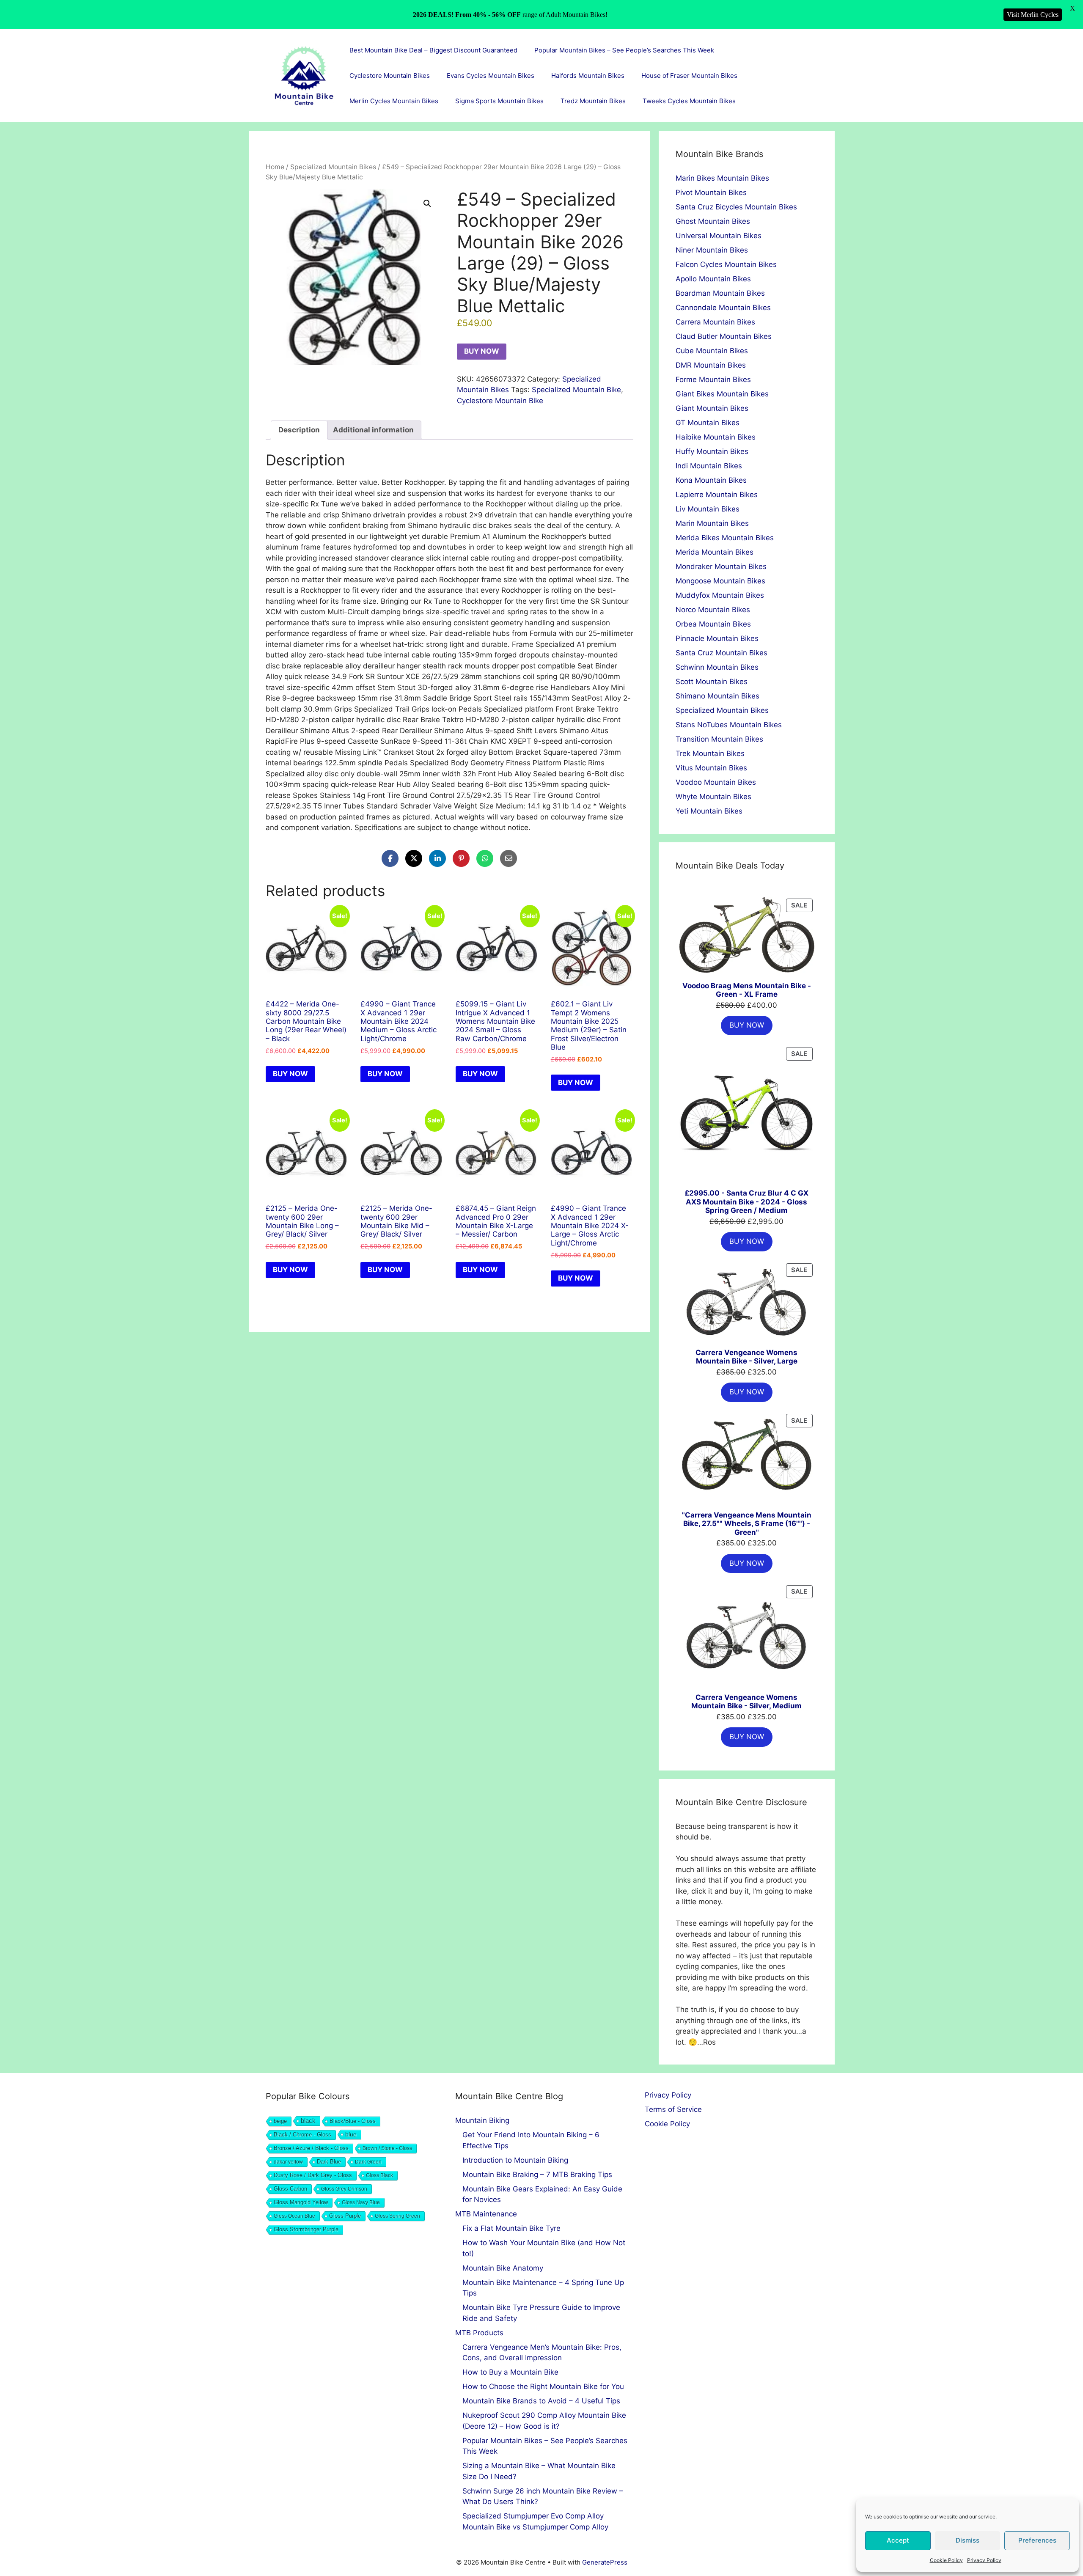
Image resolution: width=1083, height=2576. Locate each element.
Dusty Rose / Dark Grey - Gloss (313, 2175)
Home (275, 167)
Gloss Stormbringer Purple (306, 2229)
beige (280, 2121)
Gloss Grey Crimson (344, 2189)
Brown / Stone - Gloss (387, 2148)
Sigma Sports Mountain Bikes (499, 101)
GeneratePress (605, 2562)
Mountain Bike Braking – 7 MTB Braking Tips (537, 2175)
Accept (898, 2540)
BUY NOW (482, 351)
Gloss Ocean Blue (294, 2216)
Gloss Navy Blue (361, 2202)
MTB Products (479, 2333)
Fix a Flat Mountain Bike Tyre (511, 2228)
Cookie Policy (946, 2560)
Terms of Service (673, 2109)
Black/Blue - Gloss (353, 2121)
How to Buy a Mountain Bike (510, 2372)
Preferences (1037, 2540)
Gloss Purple (345, 2216)
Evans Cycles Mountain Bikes (491, 76)
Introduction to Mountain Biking (515, 2160)
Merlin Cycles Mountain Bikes (394, 101)
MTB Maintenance (486, 2214)
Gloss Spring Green (397, 2216)
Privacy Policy (984, 2560)
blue (351, 2134)
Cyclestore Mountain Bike (500, 401)
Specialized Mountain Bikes (333, 167)
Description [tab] (299, 430)
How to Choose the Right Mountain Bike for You (543, 2386)
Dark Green (368, 2162)
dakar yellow (288, 2162)
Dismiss (968, 2540)
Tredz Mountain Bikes (593, 101)
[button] (427, 203)
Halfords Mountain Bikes (588, 76)
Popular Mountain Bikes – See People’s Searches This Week (624, 50)
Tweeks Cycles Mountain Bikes (689, 101)
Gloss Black (379, 2175)
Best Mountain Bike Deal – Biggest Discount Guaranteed (433, 50)
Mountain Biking (482, 2120)
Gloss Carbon (290, 2189)
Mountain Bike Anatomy (503, 2268)
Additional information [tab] (373, 430)
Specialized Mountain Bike (576, 390)
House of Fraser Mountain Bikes (689, 76)
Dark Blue (329, 2162)
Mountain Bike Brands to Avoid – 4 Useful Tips (541, 2401)
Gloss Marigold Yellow (301, 2202)
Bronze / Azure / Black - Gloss (311, 2148)
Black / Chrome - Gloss (302, 2135)
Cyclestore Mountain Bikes (390, 76)
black (308, 2121)
